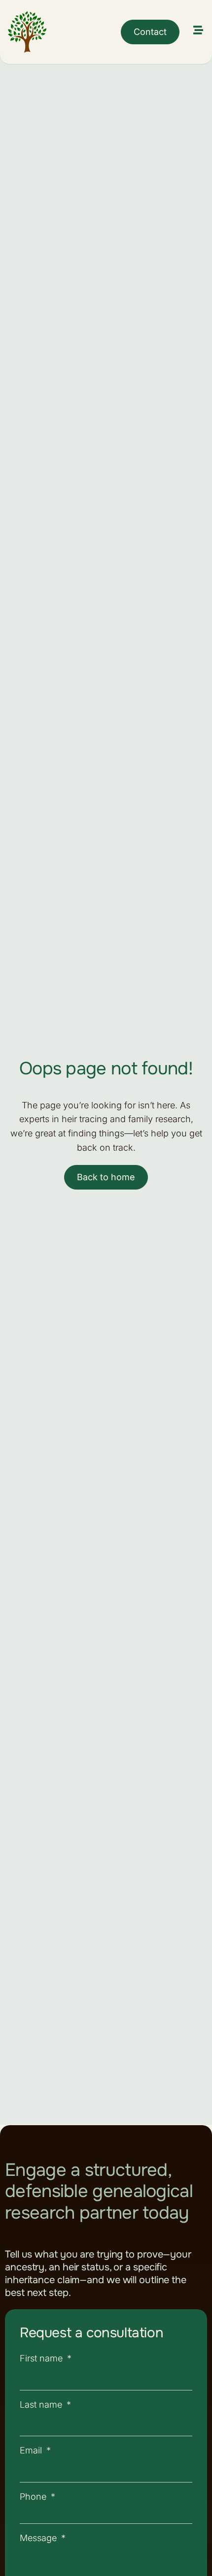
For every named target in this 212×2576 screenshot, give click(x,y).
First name (42, 2358)
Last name (42, 2404)
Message (39, 2538)
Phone (34, 2497)
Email (32, 2450)
